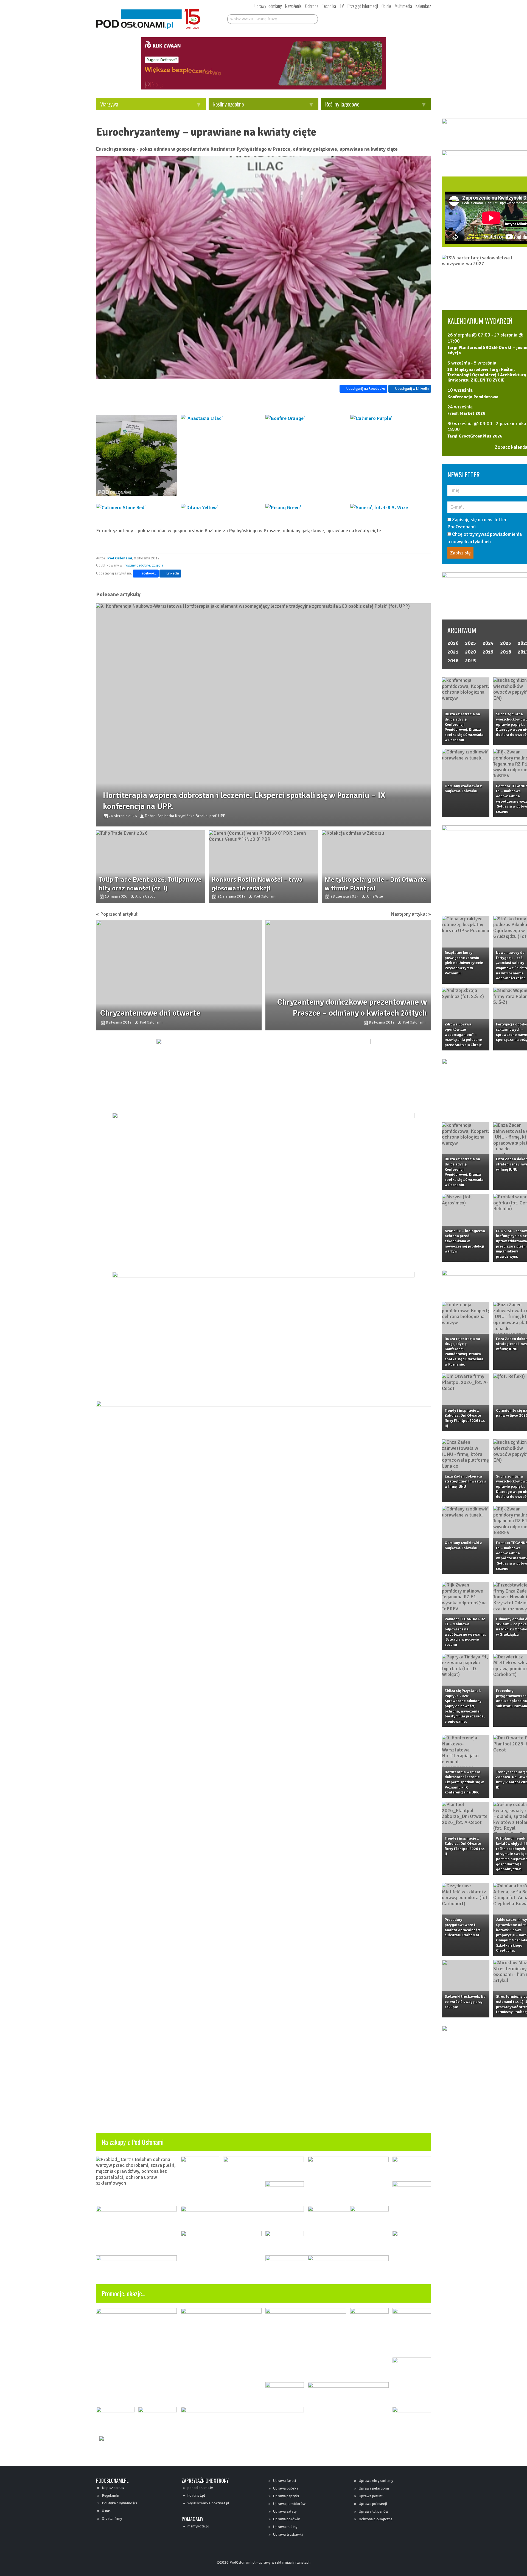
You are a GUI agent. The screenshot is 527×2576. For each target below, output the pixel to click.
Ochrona (312, 6)
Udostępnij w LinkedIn (412, 389)
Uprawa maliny (285, 2527)
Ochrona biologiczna (376, 2519)
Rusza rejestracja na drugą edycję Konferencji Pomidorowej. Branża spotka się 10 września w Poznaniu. (464, 727)
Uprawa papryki (286, 2496)
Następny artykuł (409, 914)
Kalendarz (423, 6)
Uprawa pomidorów (289, 2504)
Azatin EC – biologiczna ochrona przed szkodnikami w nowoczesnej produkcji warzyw (465, 1241)
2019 (488, 652)
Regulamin (110, 2495)
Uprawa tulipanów (374, 2511)
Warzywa (109, 104)
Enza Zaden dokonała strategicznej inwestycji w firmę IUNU (465, 1481)
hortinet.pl (196, 2495)
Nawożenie (293, 6)
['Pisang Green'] (306, 508)
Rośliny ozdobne (228, 104)
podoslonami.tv (200, 2488)
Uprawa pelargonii (374, 2488)
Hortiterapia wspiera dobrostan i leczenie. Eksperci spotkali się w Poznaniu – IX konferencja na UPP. (464, 1782)
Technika (329, 6)
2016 (453, 661)
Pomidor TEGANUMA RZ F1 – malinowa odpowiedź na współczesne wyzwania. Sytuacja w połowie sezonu (465, 1632)
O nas (106, 2511)
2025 (470, 643)
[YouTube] (360, 18)
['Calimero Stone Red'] (137, 508)
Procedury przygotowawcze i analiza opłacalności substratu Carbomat (462, 1927)
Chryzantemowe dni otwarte (150, 1013)
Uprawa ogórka (286, 2488)
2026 (453, 643)
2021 (453, 652)
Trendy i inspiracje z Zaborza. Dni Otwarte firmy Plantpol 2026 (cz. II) (465, 1418)
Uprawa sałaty (285, 2511)
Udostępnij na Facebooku (366, 389)
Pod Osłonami (120, 558)
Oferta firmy (112, 2518)
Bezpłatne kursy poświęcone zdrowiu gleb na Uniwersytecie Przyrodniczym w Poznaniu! (464, 963)
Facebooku (148, 573)
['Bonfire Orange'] (306, 455)
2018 (506, 652)
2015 (470, 661)
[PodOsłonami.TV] (414, 18)
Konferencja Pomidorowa (473, 397)
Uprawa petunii (371, 2496)
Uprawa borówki (287, 2519)
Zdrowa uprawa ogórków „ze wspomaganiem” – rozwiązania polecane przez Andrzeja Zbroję (463, 1035)
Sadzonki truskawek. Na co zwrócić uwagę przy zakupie (465, 2002)
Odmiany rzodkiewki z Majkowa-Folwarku (463, 789)
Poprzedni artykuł (119, 914)
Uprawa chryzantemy (376, 2481)
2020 (470, 652)
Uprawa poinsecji (373, 2504)
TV (342, 6)
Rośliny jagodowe (342, 104)
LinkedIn (173, 573)
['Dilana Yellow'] (221, 508)
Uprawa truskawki (288, 2534)
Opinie (386, 6)
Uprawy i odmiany (268, 6)
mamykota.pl (198, 2526)
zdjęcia (158, 565)
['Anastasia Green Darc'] (137, 455)
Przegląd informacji (363, 6)
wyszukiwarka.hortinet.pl (208, 2503)
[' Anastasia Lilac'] (221, 455)
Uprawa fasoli (284, 2481)
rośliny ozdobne (137, 565)
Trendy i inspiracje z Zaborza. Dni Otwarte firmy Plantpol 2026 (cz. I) (465, 1846)
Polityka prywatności (119, 2503)
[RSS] (390, 18)
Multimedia (403, 6)
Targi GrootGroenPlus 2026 (475, 436)
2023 (506, 643)
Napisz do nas (113, 2488)
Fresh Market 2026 (466, 414)
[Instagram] (370, 18)
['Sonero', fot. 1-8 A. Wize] (391, 508)
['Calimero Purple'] (391, 455)
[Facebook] (350, 18)
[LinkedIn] (380, 18)
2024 (488, 643)
